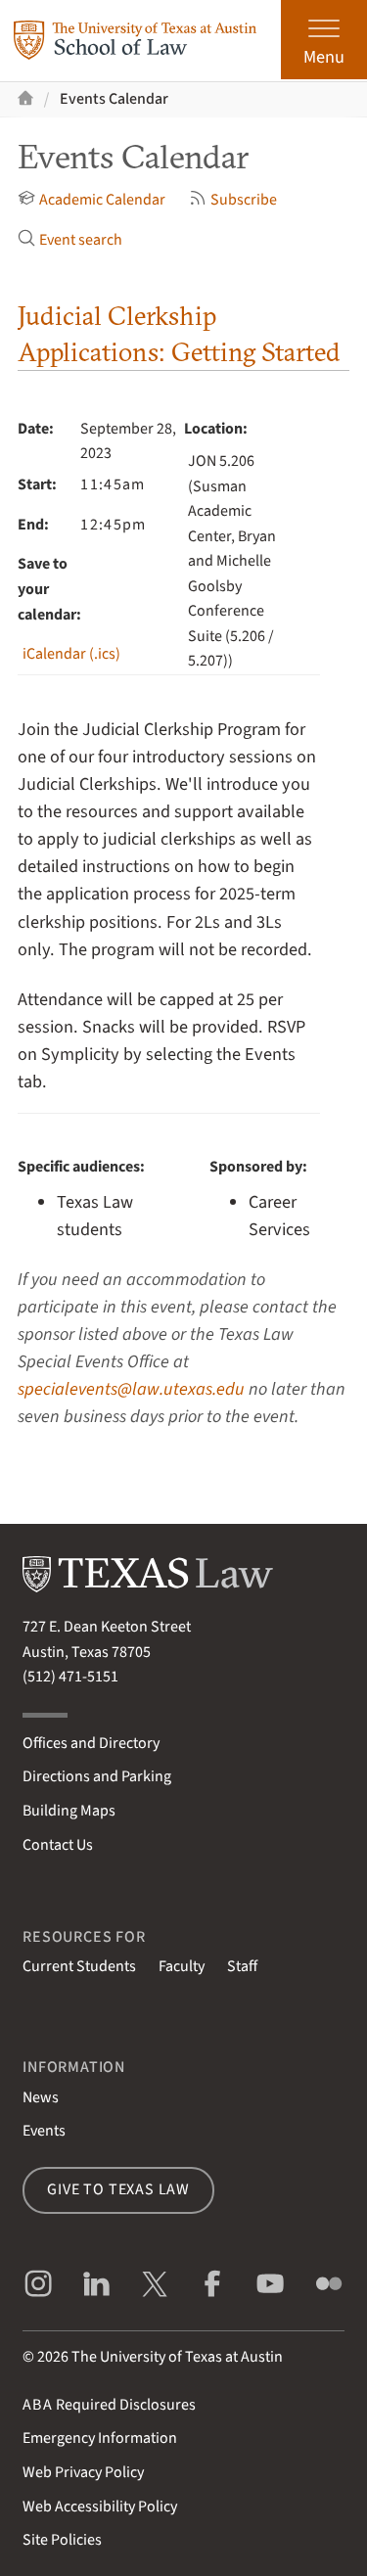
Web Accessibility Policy (100, 2507)
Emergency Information (100, 2438)
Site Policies (62, 2540)
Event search (81, 240)
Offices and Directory (91, 1743)
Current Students (79, 1966)
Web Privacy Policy (83, 2472)
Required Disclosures (109, 2405)
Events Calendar (114, 99)
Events (44, 2131)
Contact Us (58, 1845)
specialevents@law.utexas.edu (131, 1389)
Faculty (182, 1966)
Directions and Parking (97, 1776)
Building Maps (69, 1811)
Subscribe (244, 200)
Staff (242, 1966)
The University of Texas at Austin (177, 2357)
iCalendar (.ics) (71, 654)
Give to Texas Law (118, 2189)
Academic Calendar (102, 200)
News (41, 2097)
